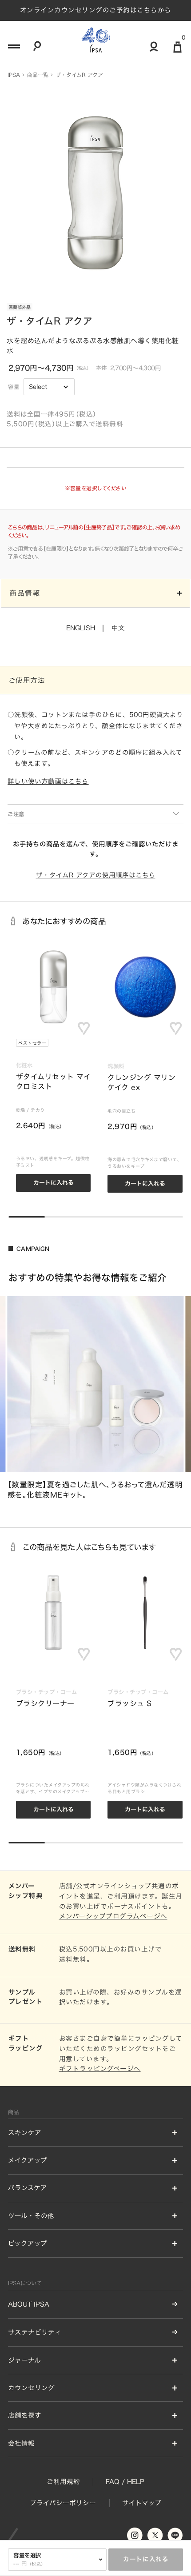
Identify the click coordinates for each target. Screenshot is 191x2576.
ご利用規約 (63, 2482)
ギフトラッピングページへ (100, 2069)
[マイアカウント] (154, 50)
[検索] (37, 49)
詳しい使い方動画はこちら (48, 781)
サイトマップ (142, 2503)
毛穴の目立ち (121, 1111)
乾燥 (21, 1110)
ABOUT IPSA (29, 2304)
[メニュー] (13, 49)
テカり (38, 1110)
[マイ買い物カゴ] (177, 51)
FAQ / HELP (125, 2482)
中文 (118, 628)
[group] (95, 1398)
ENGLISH (81, 628)
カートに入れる (146, 2559)
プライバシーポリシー (63, 2503)
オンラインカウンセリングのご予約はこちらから (96, 10)
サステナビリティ (35, 2332)
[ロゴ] (95, 39)
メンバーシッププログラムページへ (113, 1916)
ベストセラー (32, 1043)
